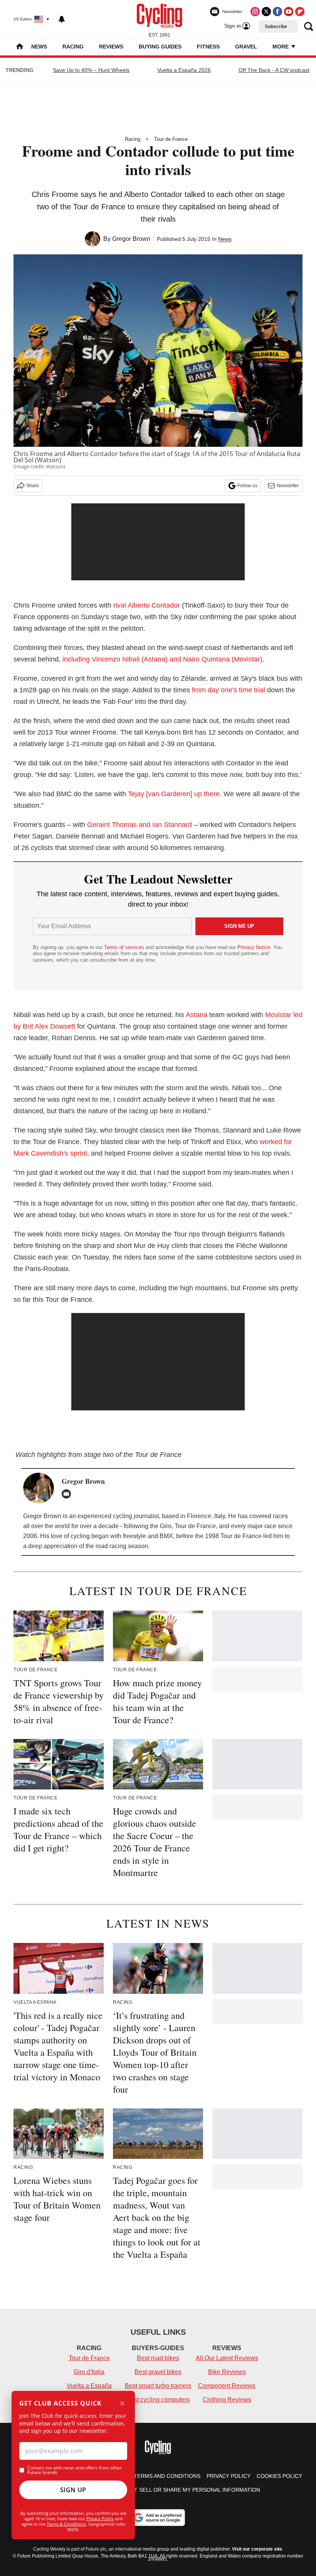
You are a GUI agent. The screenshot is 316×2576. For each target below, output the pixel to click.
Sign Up (73, 2490)
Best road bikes (158, 2358)
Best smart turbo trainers (158, 2386)
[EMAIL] (68, 1494)
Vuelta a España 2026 (184, 70)
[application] (158, 1362)
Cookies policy (279, 2476)
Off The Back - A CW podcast (274, 70)
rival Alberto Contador (147, 605)
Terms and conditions (167, 2476)
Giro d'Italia (89, 2372)
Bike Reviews (227, 2372)
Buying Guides (160, 47)
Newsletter (288, 486)
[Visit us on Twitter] (266, 12)
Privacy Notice (254, 947)
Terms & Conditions (66, 2524)
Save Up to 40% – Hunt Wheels (91, 70)
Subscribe (276, 27)
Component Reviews (227, 2386)
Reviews (111, 47)
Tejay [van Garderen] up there (174, 794)
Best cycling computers (158, 2400)
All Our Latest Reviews (227, 2358)
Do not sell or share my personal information (188, 2490)
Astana (197, 1015)
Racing (73, 47)
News (39, 47)
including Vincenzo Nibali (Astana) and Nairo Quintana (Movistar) (162, 659)
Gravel (246, 47)
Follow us (247, 486)
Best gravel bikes (158, 2372)
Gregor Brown (131, 239)
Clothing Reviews (227, 2400)
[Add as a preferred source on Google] (158, 2518)
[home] (20, 47)
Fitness (208, 47)
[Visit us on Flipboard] (300, 12)
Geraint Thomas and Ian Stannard (140, 825)
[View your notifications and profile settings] (62, 19)
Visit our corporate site (257, 2549)
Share (33, 486)
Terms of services (125, 947)
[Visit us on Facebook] (277, 12)
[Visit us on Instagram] (255, 12)
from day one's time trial (229, 690)
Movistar (278, 1015)
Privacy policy (229, 2476)
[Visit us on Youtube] (289, 12)
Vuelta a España (89, 2386)
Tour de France (171, 139)
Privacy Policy (100, 2518)
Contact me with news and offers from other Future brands (75, 2470)
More (281, 47)
